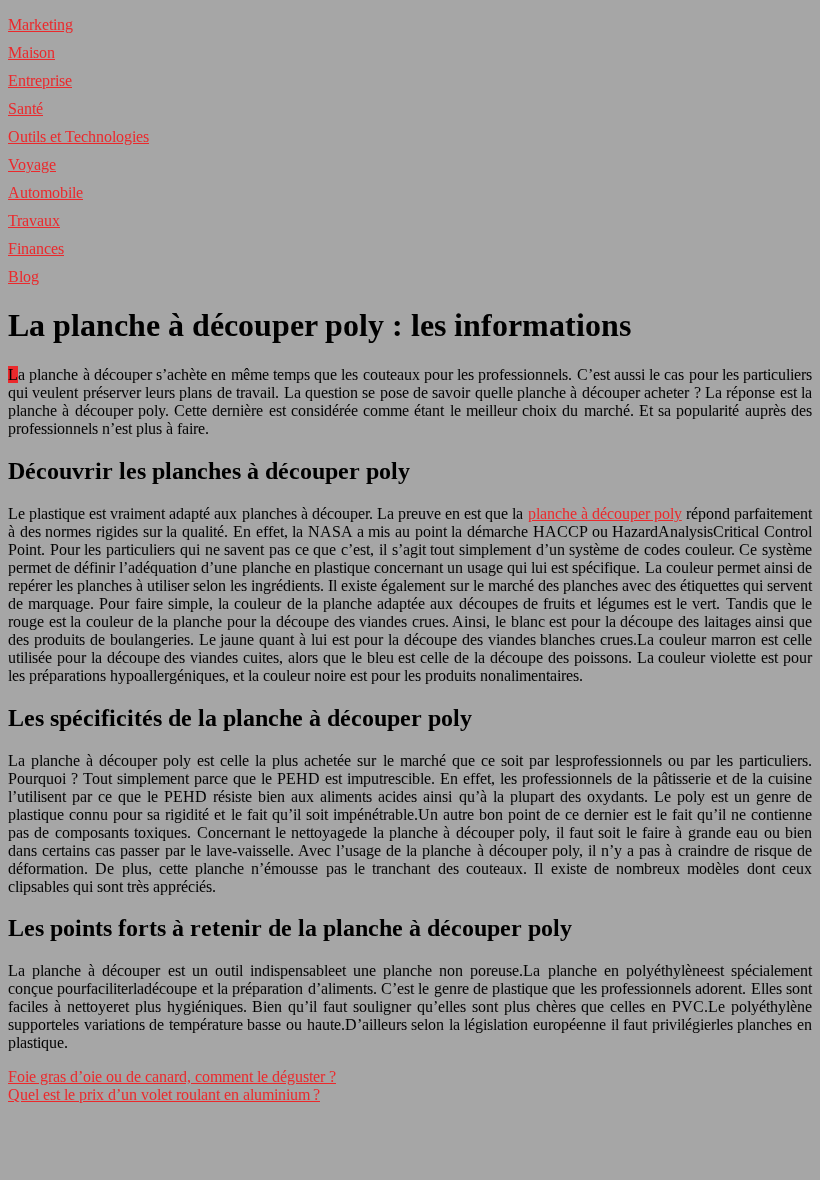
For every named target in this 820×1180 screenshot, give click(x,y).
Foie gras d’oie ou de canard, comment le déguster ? (172, 1076)
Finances (36, 248)
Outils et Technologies (78, 136)
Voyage (32, 164)
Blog (23, 276)
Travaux (34, 220)
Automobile (45, 192)
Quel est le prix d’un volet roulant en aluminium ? (164, 1094)
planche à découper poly (605, 513)
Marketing (40, 24)
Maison (31, 52)
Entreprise (40, 80)
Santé (25, 108)
